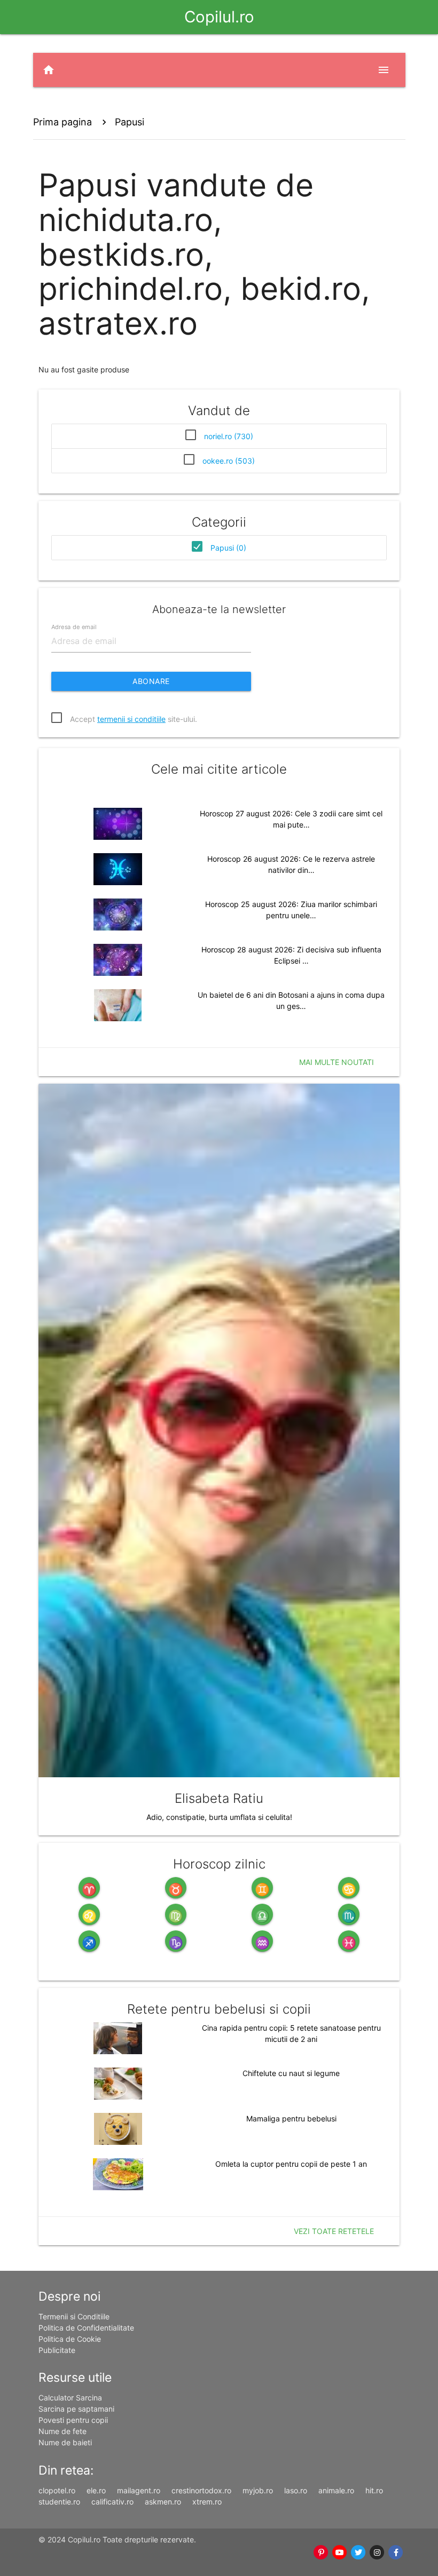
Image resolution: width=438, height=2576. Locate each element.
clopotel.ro (57, 2490)
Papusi (130, 122)
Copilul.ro (219, 17)
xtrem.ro (207, 2502)
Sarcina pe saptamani (76, 2409)
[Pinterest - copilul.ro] (321, 2553)
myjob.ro (258, 2490)
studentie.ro (59, 2502)
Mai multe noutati (337, 1062)
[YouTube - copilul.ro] (340, 2553)
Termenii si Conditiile (74, 2316)
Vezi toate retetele (334, 2231)
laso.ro (296, 2490)
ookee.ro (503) (229, 461)
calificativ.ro (112, 2502)
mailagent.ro (139, 2490)
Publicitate (57, 2350)
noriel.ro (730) (229, 436)
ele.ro (96, 2490)
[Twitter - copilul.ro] (359, 2553)
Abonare (151, 681)
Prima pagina (62, 122)
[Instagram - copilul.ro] (377, 2553)
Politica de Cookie (70, 2339)
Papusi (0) (228, 548)
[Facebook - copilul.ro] (396, 2553)
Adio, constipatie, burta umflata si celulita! (219, 1817)
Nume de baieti (65, 2442)
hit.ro (374, 2490)
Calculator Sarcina (70, 2398)
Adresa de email (74, 627)
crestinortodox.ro (201, 2490)
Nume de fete (62, 2431)
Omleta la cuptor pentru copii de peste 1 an (291, 2164)
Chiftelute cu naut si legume (291, 2073)
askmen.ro (163, 2502)
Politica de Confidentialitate (86, 2328)
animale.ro (336, 2490)
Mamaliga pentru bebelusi (291, 2118)
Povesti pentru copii (73, 2420)
